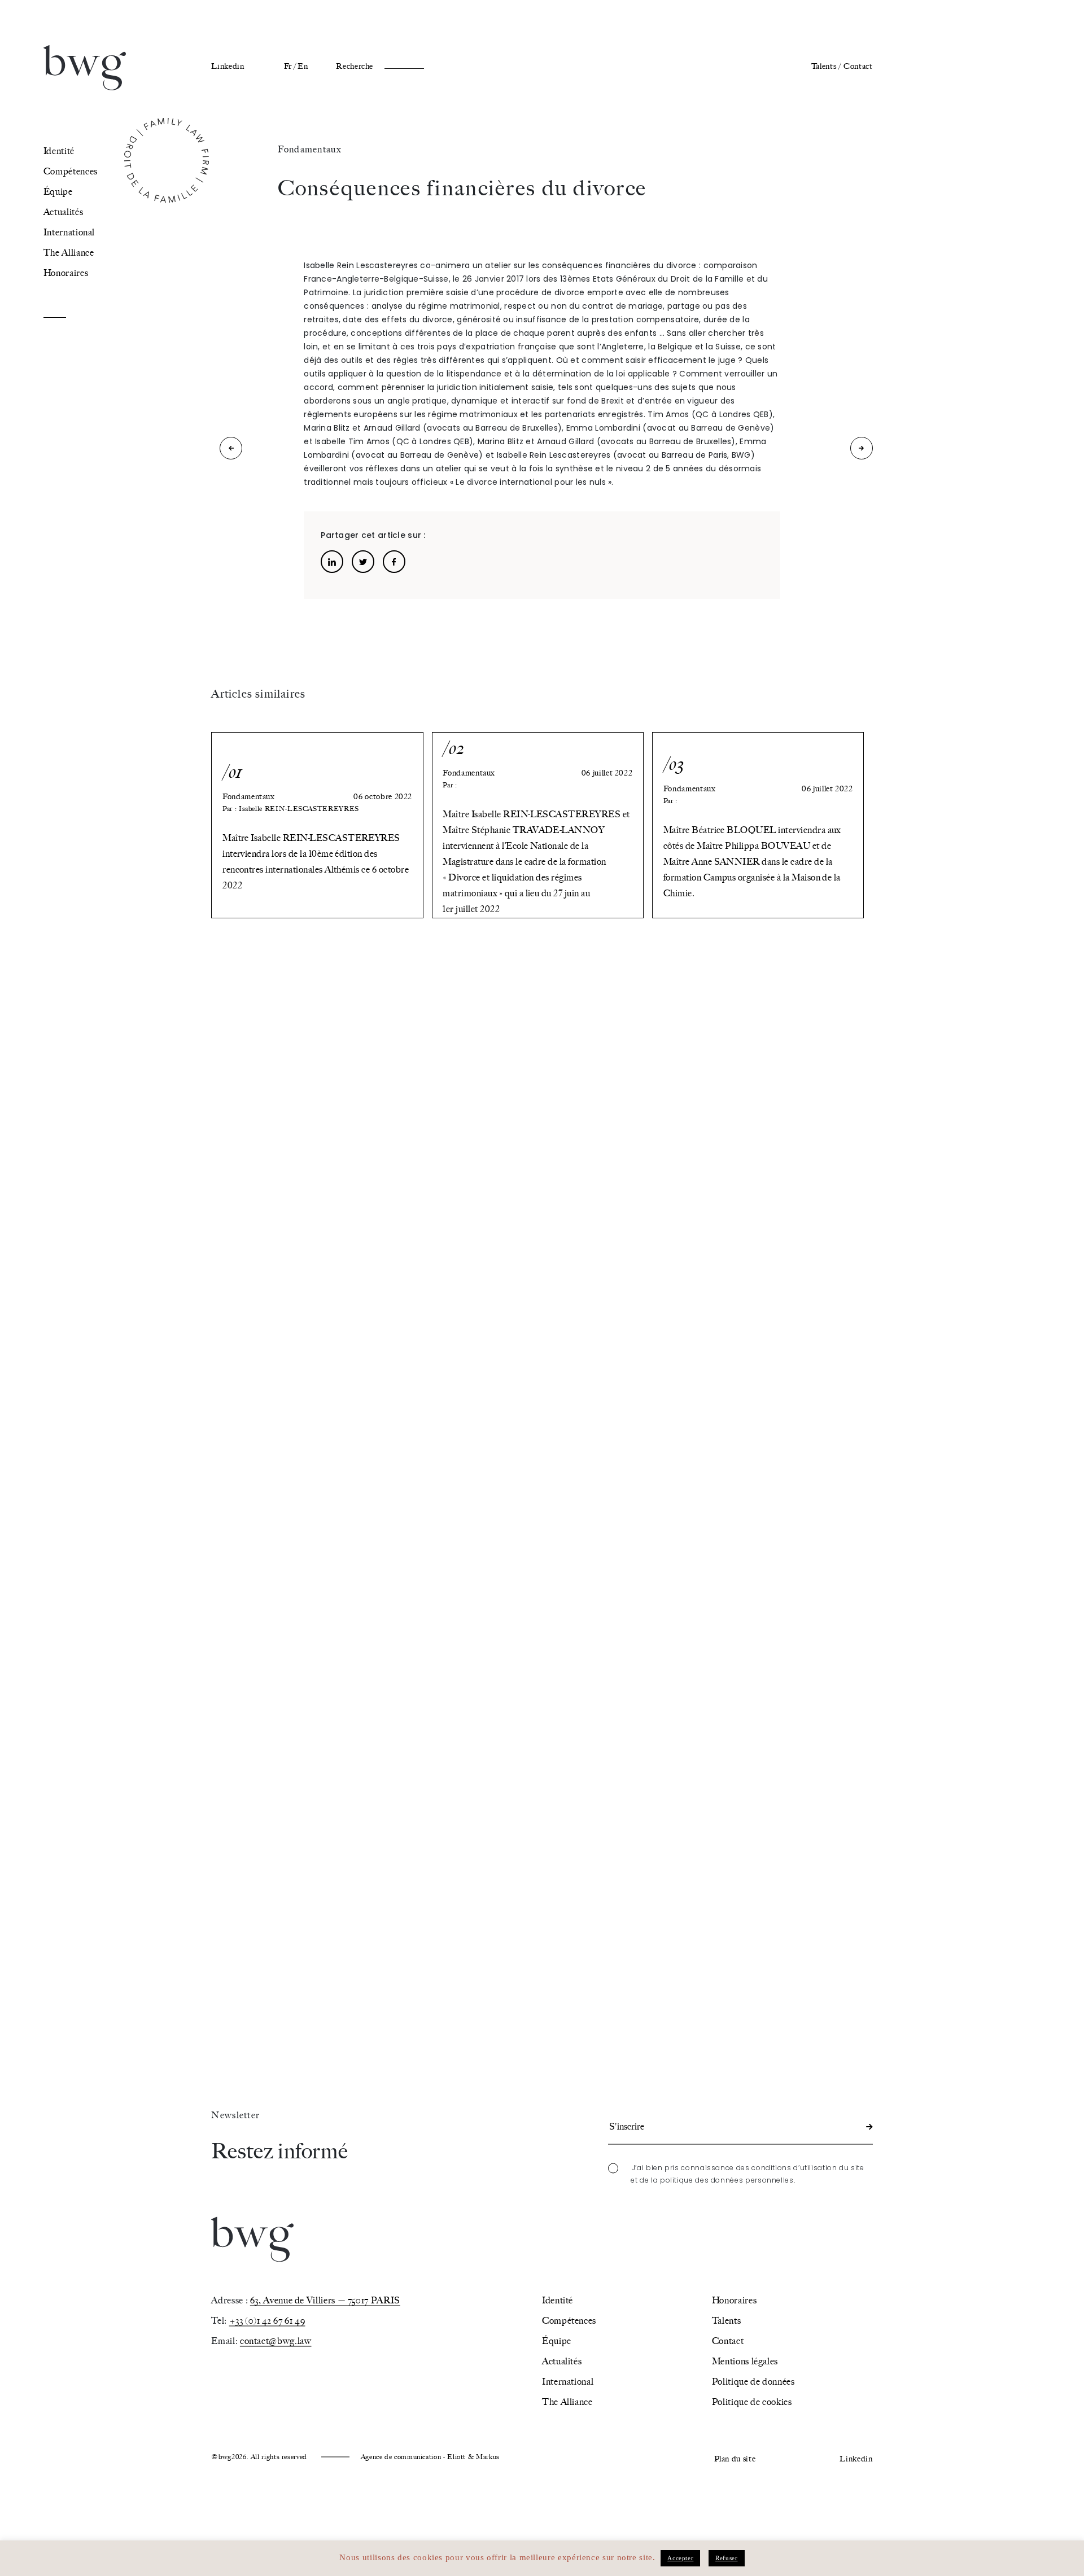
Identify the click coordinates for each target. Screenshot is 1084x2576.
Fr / (290, 66)
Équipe (58, 192)
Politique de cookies (752, 2402)
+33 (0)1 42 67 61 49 (267, 2321)
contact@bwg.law (276, 2341)
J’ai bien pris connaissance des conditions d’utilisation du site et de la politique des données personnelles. (748, 2174)
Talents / (826, 66)
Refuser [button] (726, 2558)
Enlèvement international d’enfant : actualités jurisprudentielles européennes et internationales (231, 451)
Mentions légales (745, 2361)
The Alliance (69, 253)
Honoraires (66, 273)
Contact (858, 66)
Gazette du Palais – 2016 (862, 451)
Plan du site (735, 2459)
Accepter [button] (680, 2558)
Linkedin (228, 66)
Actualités (63, 212)
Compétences (71, 171)
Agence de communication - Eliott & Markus (430, 2457)
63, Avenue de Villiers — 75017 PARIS (325, 2300)
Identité (59, 151)
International (69, 232)
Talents (726, 2321)
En (303, 66)
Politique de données (753, 2382)
